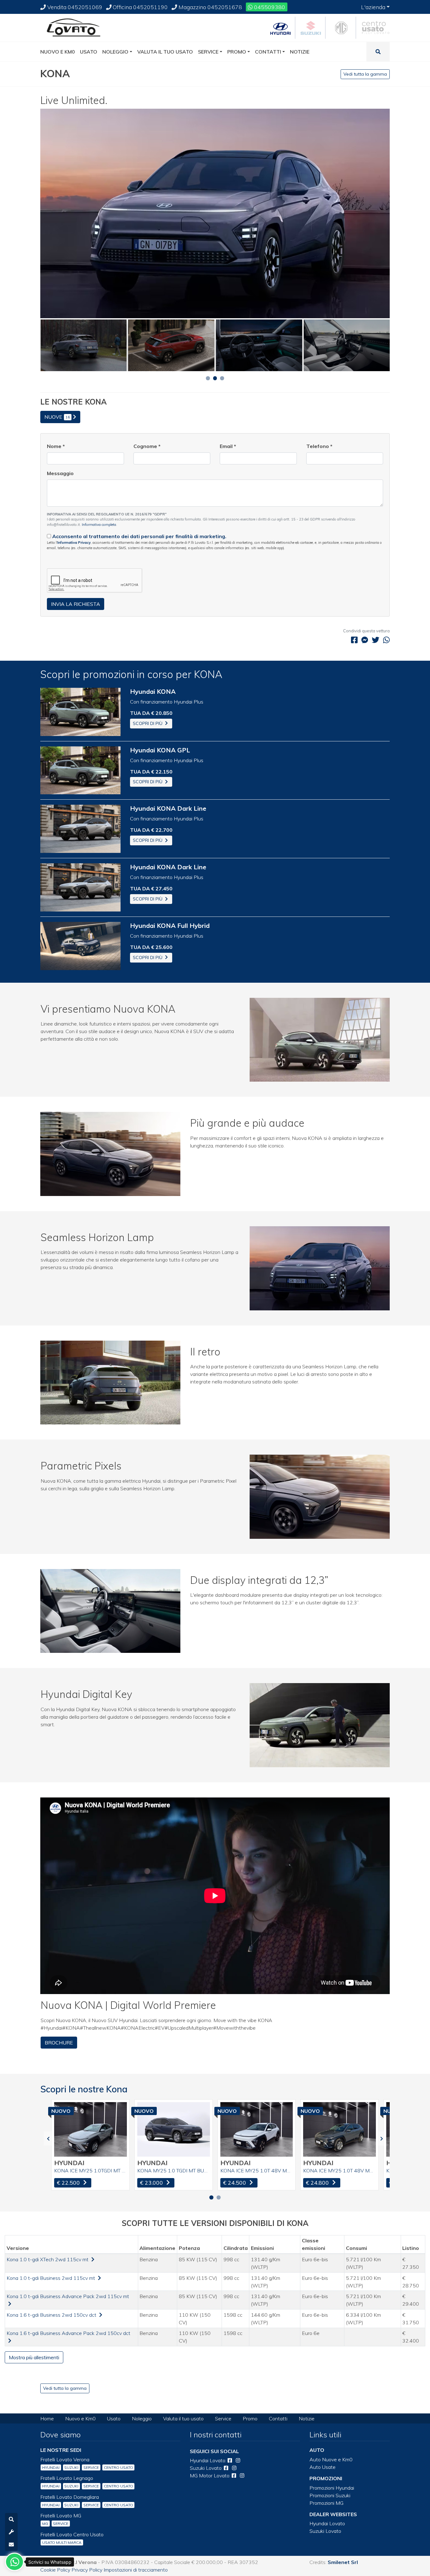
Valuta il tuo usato (183, 2418)
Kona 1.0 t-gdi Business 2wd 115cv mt (51, 2278)
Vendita (74, 7)
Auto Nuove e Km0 (331, 2459)
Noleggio (142, 2418)
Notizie (307, 2418)
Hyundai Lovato (327, 2523)
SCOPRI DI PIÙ (148, 723)
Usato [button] (89, 52)
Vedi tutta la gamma (365, 74)
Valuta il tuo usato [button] (165, 52)
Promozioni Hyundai (332, 2488)
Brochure (59, 2043)
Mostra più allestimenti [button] (34, 2357)
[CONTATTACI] (11, 2544)
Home (47, 2418)
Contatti (278, 2418)
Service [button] (208, 52)
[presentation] (48, 2139)
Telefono (319, 446)
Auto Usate (322, 2467)
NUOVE (57, 417)
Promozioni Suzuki (330, 2495)
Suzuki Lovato (325, 2531)
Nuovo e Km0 (80, 2418)
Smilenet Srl (343, 2562)
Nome (56, 446)
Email (228, 446)
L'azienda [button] (373, 7)
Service (223, 2418)
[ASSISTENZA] (11, 2532)
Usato (114, 2418)
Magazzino (210, 7)
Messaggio (60, 473)
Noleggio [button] (115, 52)
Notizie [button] (300, 52)
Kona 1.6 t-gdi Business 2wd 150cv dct (52, 2315)
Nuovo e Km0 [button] (58, 52)
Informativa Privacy (74, 543)
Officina (140, 7)
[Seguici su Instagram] (238, 2460)
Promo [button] (237, 52)
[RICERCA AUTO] (11, 2519)
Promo (250, 2418)
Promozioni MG (326, 2503)
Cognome (147, 446)
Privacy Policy (87, 2570)
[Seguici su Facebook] (230, 2460)
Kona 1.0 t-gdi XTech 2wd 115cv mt (48, 2259)
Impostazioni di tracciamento (136, 2570)
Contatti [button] (268, 52)
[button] (208, 378)
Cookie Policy (55, 2570)
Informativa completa (99, 525)
